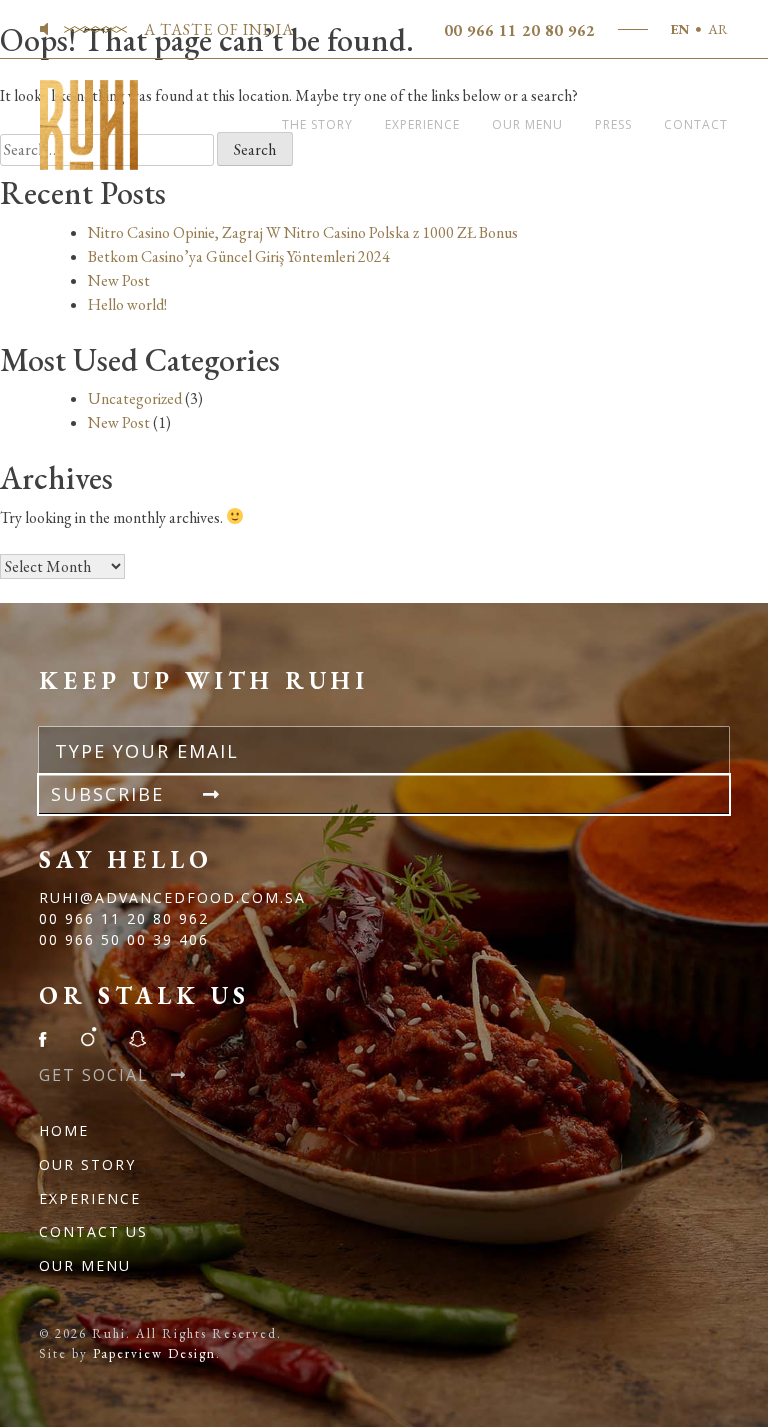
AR (718, 29)
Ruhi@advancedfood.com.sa (172, 897)
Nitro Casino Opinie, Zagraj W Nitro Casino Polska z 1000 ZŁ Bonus (303, 232)
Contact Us (93, 1231)
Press (613, 124)
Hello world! (127, 304)
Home (64, 1130)
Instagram (88, 1037)
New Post (119, 280)
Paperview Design (154, 1353)
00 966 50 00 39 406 (124, 939)
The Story (317, 124)
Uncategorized (135, 398)
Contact (696, 124)
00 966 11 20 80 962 (519, 30)
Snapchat (137, 1037)
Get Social (97, 1075)
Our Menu (527, 124)
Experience (422, 124)
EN (680, 29)
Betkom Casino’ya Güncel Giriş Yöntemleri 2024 (239, 256)
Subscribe (111, 794)
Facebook (49, 1037)
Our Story (87, 1164)
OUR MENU (85, 1265)
